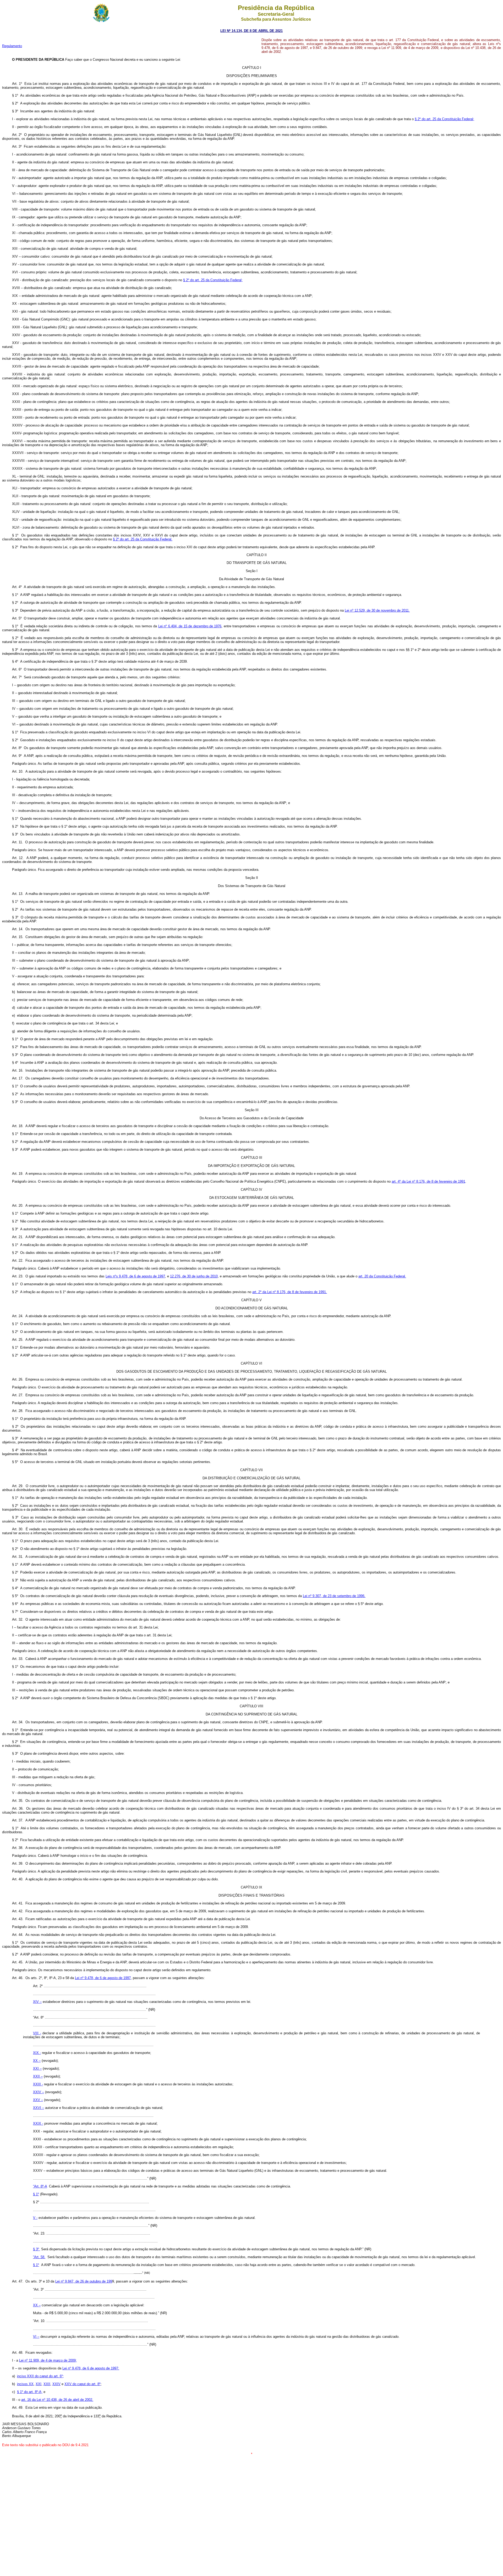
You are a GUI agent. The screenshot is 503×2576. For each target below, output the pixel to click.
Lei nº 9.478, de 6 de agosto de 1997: (91, 2368)
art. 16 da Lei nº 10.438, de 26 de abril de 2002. (57, 2400)
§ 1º (36, 2194)
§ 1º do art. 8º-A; (30, 2392)
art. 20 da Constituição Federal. (382, 1276)
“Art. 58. (39, 2257)
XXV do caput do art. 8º (83, 2384)
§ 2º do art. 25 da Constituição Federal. (143, 539)
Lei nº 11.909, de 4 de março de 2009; (48, 2360)
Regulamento (12, 46)
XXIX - (38, 2123)
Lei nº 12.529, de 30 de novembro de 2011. (377, 610)
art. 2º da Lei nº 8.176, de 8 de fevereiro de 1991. (290, 1292)
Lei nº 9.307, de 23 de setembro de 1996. (334, 1596)
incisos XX (25, 2384)
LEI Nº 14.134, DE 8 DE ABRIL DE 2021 (251, 31)
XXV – (38, 2100)
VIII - (37, 2033)
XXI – (37, 2068)
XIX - (37, 2053)
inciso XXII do (28, 2376)
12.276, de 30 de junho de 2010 (194, 1276)
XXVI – (39, 2108)
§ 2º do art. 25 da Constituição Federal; (444, 119)
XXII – (38, 2076)
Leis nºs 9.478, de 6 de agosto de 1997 (135, 1276)
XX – (37, 2061)
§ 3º (37, 2249)
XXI (39, 2384)
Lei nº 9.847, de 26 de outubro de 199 (84, 2281)
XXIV (56, 2384)
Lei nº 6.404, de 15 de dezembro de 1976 (190, 626)
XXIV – (39, 2092)
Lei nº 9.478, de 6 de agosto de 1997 (103, 1978)
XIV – (37, 2002)
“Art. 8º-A (40, 2186)
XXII (47, 2384)
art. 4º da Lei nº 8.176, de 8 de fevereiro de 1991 (428, 1181)
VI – (36, 2337)
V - (35, 2218)
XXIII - (38, 2084)
